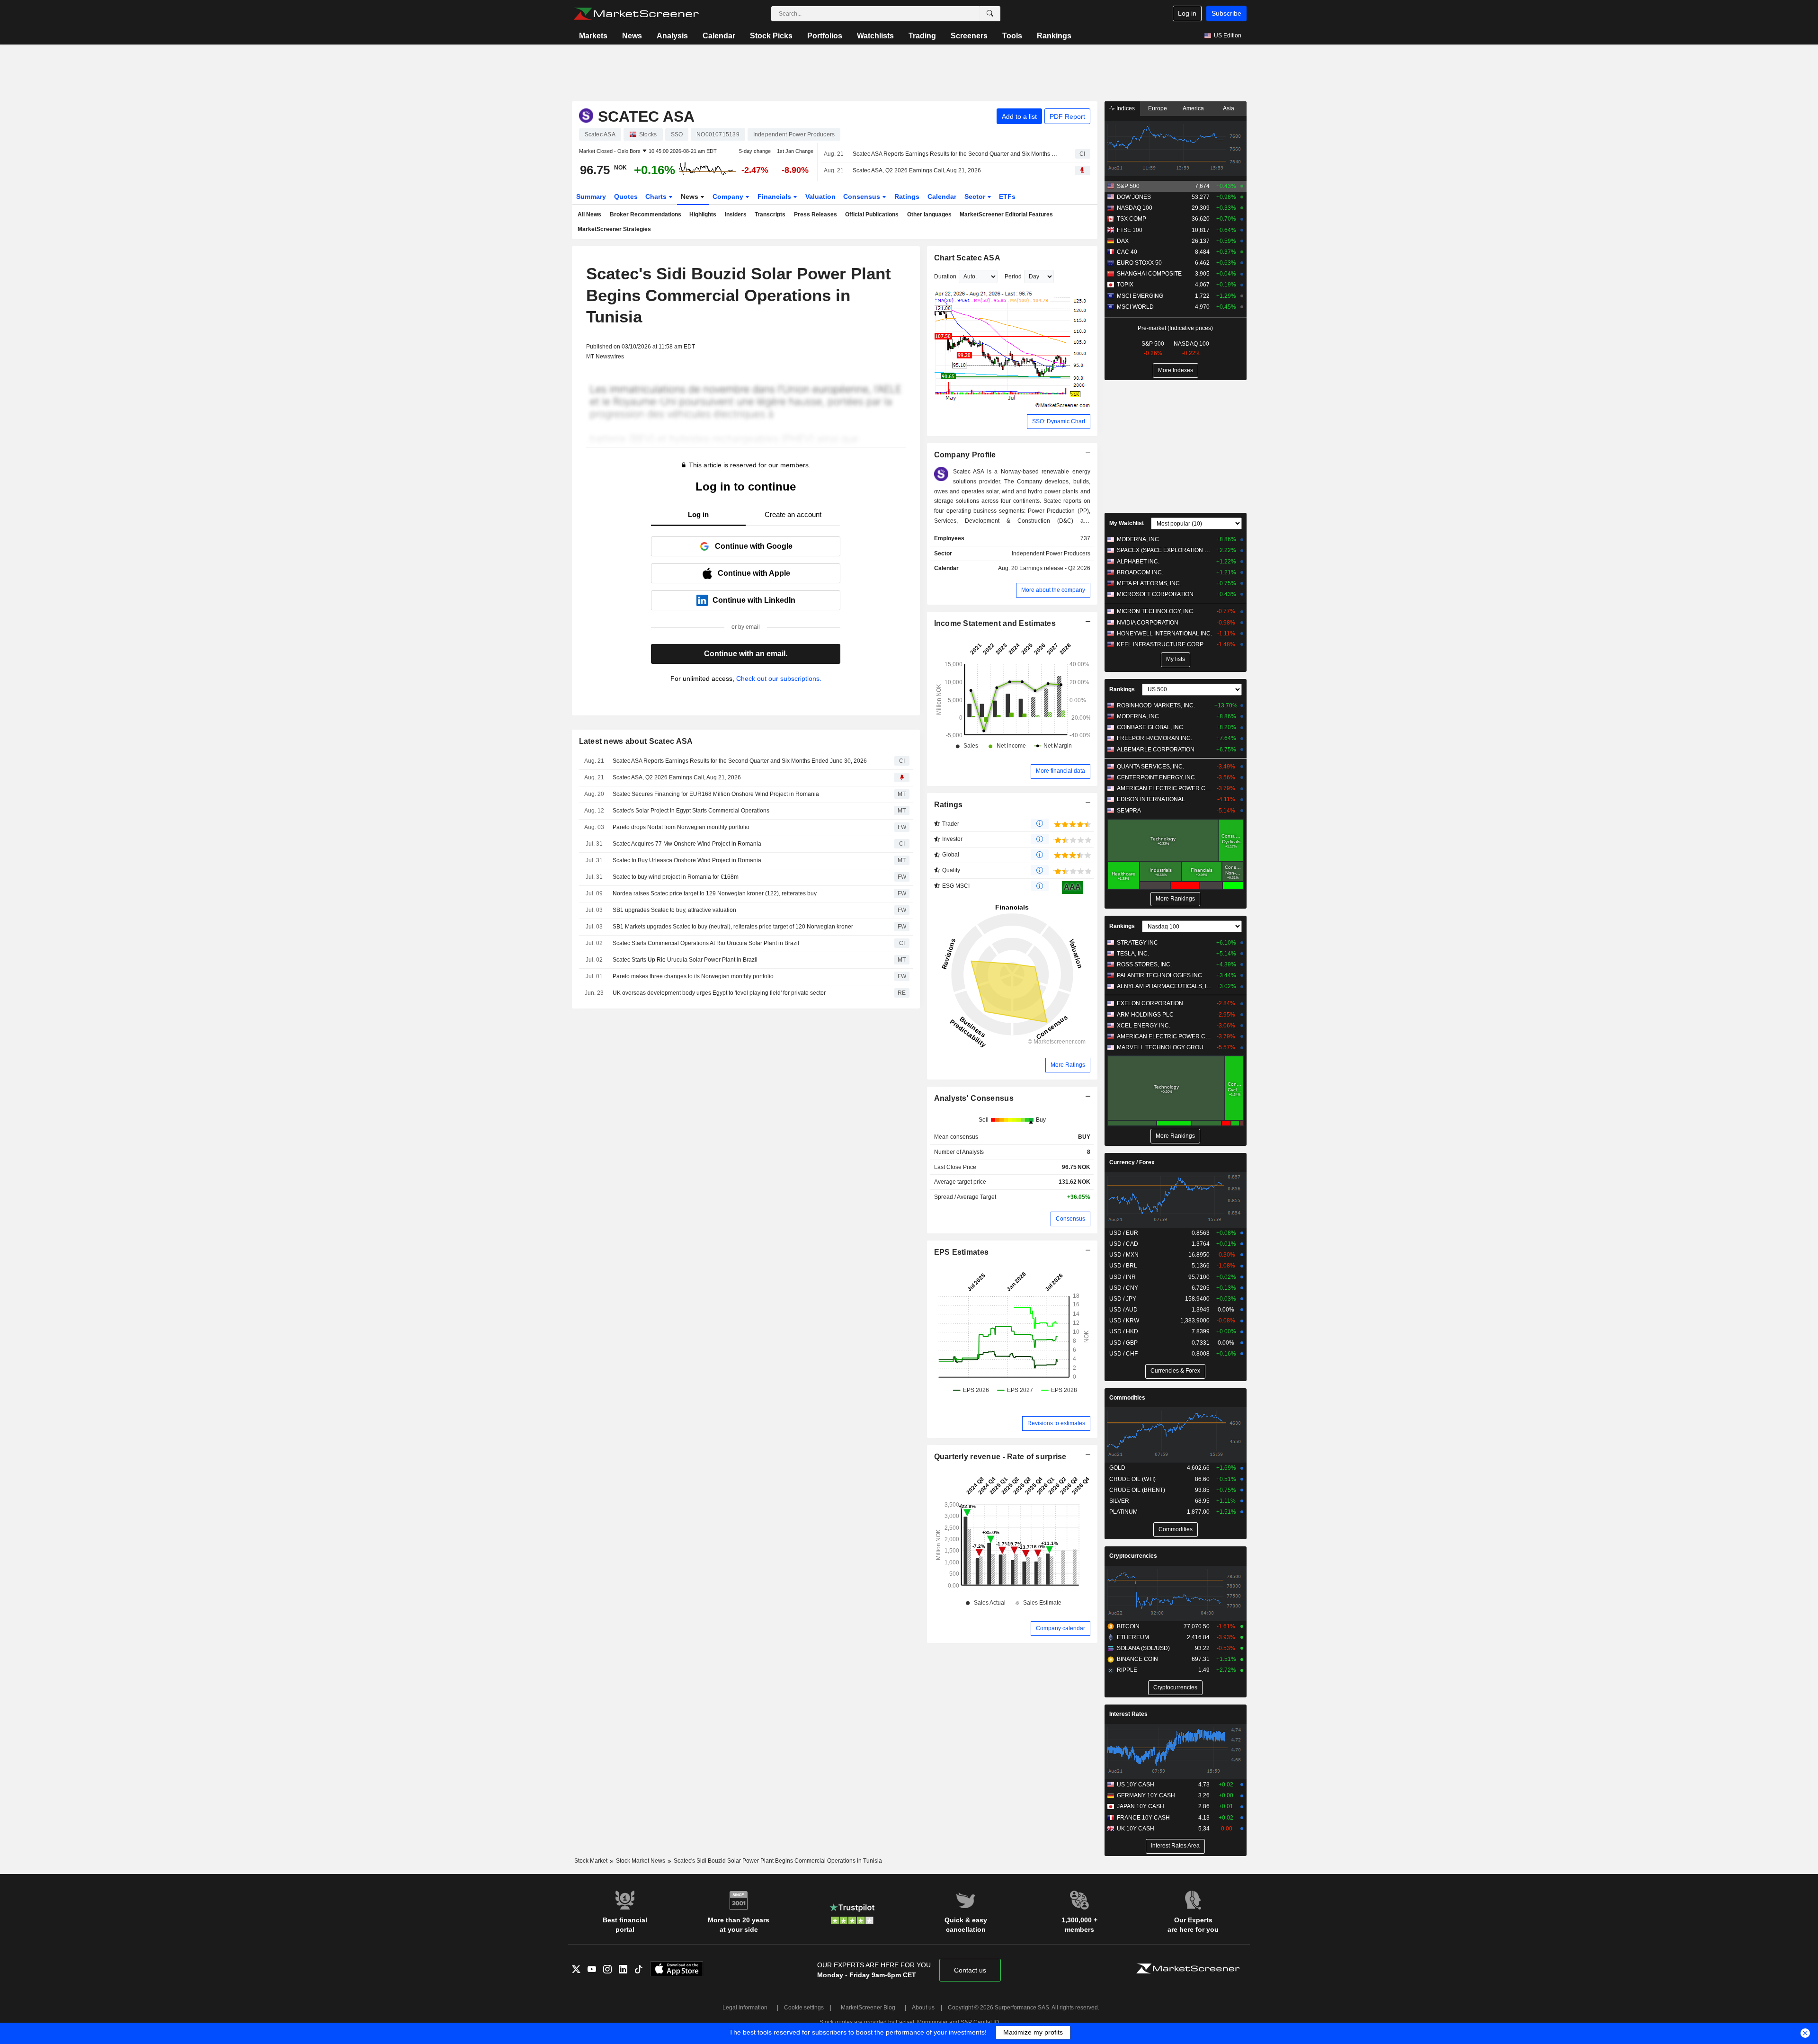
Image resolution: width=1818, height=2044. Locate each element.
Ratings (907, 196)
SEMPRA (1129, 811)
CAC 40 (1127, 252)
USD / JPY (1123, 1299)
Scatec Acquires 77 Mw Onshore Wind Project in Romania (687, 844)
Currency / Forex (1132, 1162)
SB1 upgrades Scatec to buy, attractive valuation (674, 910)
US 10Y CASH (1136, 1785)
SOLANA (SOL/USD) (1143, 1648)
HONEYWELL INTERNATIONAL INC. (1164, 634)
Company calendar (1060, 1628)
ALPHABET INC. (1138, 562)
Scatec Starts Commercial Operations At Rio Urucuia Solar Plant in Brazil (706, 943)
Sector (976, 196)
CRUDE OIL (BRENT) (1137, 1490)
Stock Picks (771, 36)
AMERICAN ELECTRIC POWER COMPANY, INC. (1164, 788)
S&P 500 (1128, 186)
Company (729, 196)
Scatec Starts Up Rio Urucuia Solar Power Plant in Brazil (685, 960)
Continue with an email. (746, 654)
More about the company (1053, 590)
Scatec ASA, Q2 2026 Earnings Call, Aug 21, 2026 (917, 170)
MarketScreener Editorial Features (1006, 214)
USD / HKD (1124, 1331)
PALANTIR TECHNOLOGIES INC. (1160, 975)
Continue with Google (754, 546)
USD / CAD (1124, 1244)
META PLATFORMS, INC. (1149, 583)
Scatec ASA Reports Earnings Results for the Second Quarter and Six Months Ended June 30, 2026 (956, 154)
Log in (1187, 13)
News (632, 36)
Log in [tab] (698, 514)
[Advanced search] (990, 14)
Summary (591, 196)
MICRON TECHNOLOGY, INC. (1156, 611)
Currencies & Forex (1175, 1371)
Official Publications (872, 214)
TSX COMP (1132, 219)
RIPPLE (1127, 1670)
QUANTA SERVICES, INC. (1150, 767)
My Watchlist (1127, 523)
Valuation (820, 196)
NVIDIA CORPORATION (1148, 623)
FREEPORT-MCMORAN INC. (1154, 738)
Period (1013, 277)
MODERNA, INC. (1139, 539)
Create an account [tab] (793, 514)
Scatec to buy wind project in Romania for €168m (676, 877)
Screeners (969, 36)
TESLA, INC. (1133, 954)
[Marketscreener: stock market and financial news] (636, 14)
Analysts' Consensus (974, 1098)
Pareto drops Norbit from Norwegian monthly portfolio (681, 827)
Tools (1012, 36)
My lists (1176, 659)
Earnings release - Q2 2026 (1055, 568)
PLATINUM (1123, 1512)
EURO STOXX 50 (1139, 263)
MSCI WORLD (1135, 307)
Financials (775, 196)
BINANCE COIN (1137, 1659)
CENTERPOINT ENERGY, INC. (1157, 777)
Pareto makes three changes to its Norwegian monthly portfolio (693, 976)
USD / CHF (1123, 1354)
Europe (1158, 108)
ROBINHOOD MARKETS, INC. (1156, 705)
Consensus (863, 196)
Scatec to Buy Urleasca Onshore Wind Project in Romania (687, 860)
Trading (922, 36)
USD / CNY (1124, 1288)
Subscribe (1226, 13)
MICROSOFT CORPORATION (1155, 594)
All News (589, 214)
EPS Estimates (962, 1252)
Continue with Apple (754, 573)
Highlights (703, 214)
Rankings (1054, 36)
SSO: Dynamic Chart (1059, 421)
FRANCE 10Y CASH (1143, 1818)
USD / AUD (1123, 1310)
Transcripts (770, 214)
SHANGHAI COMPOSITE (1149, 274)
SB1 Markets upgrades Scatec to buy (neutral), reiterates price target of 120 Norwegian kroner (733, 927)
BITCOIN (1128, 1626)
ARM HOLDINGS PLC (1145, 1015)
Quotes (626, 196)
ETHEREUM (1133, 1637)
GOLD (1117, 1468)
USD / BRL (1123, 1266)
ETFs (1007, 196)
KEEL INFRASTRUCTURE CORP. (1160, 644)
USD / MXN (1124, 1255)
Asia (1229, 108)
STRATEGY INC (1137, 943)
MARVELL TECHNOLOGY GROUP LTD (1164, 1047)
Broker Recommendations (646, 214)
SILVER (1119, 1501)
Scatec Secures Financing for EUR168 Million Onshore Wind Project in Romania (716, 794)
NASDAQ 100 (1135, 208)
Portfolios (825, 36)
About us (923, 2008)
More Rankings (1175, 899)
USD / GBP (1123, 1343)
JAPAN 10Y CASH (1141, 1806)
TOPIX (1125, 285)
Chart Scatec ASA (967, 258)
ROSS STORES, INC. (1144, 964)
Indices (1125, 108)
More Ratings (1068, 1065)
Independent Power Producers (1051, 553)
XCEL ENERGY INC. (1144, 1026)
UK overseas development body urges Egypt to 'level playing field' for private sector (719, 993)
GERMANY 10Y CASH (1146, 1795)
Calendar (719, 36)
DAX (1123, 241)
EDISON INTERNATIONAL (1151, 799)
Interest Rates (1128, 1714)
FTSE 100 (1130, 230)
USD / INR (1123, 1277)
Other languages (929, 214)
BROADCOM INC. (1140, 572)
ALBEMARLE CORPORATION (1156, 750)
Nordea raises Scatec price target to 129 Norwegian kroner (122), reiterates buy (715, 893)
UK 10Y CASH (1136, 1829)
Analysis (672, 36)
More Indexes (1176, 370)
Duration (945, 277)
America (1193, 108)
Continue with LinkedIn (754, 600)
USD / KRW (1124, 1321)
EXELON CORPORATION (1150, 1003)
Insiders (736, 214)
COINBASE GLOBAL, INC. (1151, 727)
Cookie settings (804, 2008)
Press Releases (815, 214)
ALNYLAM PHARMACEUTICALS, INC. (1164, 986)
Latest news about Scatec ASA (636, 741)
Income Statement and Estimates (995, 623)
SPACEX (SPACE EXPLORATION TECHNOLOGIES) (1164, 550)
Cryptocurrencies (1133, 1556)
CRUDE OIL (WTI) (1132, 1479)
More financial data (1060, 771)
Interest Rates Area (1175, 1846)
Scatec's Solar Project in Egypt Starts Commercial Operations (691, 811)
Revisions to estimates (1056, 1423)
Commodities (1127, 1398)
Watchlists (875, 36)
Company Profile (965, 455)
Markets (593, 36)
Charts (657, 196)
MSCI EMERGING (1140, 296)
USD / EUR (1124, 1233)
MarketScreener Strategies (614, 229)
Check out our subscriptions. (779, 678)
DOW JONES (1134, 197)
